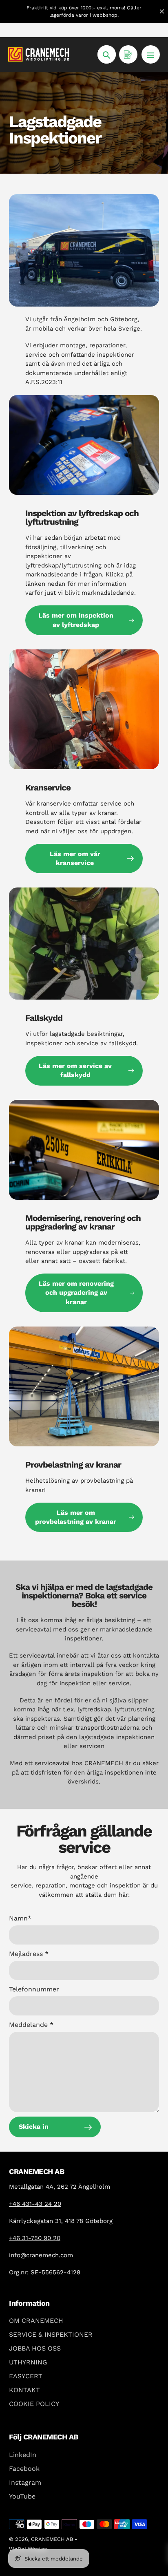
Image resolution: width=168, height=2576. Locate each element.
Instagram (25, 2482)
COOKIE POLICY (34, 2404)
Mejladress (29, 1954)
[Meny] (151, 54)
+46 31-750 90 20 (35, 2238)
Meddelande (31, 2025)
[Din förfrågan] (128, 54)
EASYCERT (26, 2376)
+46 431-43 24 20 (35, 2204)
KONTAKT (24, 2390)
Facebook (24, 2469)
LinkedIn (23, 2455)
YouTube (22, 2496)
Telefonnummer (34, 1989)
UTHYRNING (28, 2362)
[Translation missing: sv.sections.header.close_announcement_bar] (162, 11)
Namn (20, 1918)
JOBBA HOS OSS (35, 2348)
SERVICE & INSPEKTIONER (51, 2334)
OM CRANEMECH (36, 2321)
